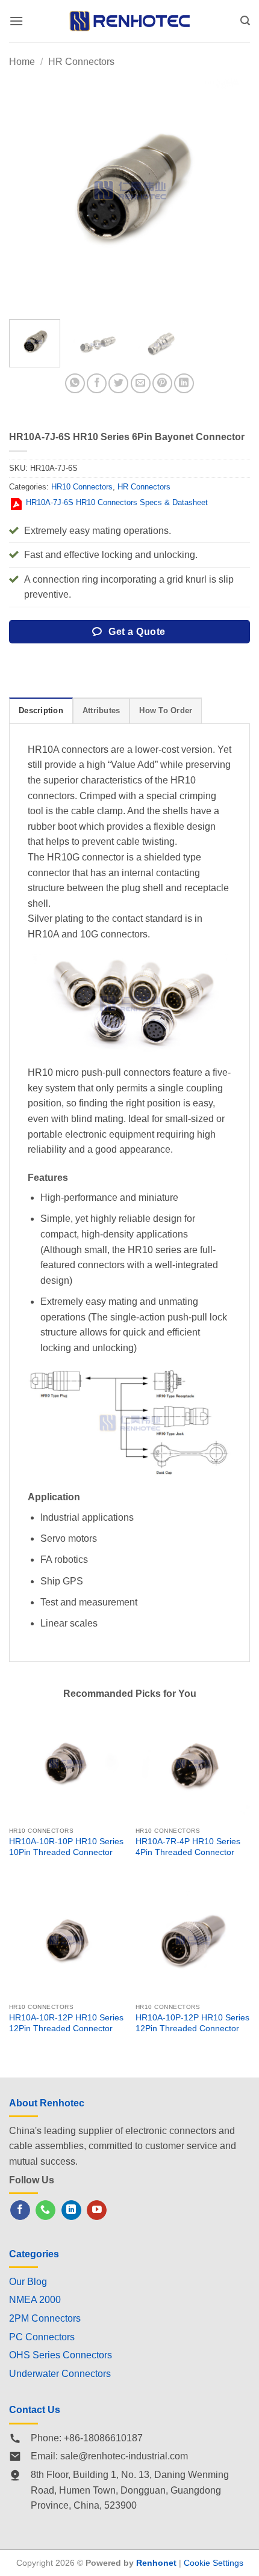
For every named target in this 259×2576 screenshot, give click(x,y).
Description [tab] (41, 710)
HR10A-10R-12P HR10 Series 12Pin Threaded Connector (66, 2023)
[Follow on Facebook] (20, 2210)
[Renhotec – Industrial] (129, 21)
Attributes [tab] (101, 710)
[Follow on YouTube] (97, 2210)
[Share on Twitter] (118, 383)
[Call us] (45, 2210)
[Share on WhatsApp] (75, 383)
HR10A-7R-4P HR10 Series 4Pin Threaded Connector (188, 1847)
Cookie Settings (214, 2563)
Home (22, 62)
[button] (16, 21)
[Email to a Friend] (141, 383)
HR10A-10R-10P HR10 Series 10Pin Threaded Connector (66, 1847)
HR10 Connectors (82, 487)
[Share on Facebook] (97, 383)
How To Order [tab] (166, 710)
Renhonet (156, 2563)
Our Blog (28, 2282)
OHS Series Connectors (61, 2355)
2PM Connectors (45, 2318)
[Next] (230, 190)
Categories (34, 2254)
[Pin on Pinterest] (162, 383)
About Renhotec (47, 2103)
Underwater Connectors (60, 2374)
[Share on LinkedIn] (184, 383)
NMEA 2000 (35, 2300)
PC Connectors (42, 2337)
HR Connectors (81, 62)
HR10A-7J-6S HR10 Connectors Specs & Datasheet (117, 502)
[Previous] (29, 190)
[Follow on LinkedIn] (71, 2210)
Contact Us (35, 2410)
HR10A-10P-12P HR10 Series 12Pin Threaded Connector (192, 2023)
